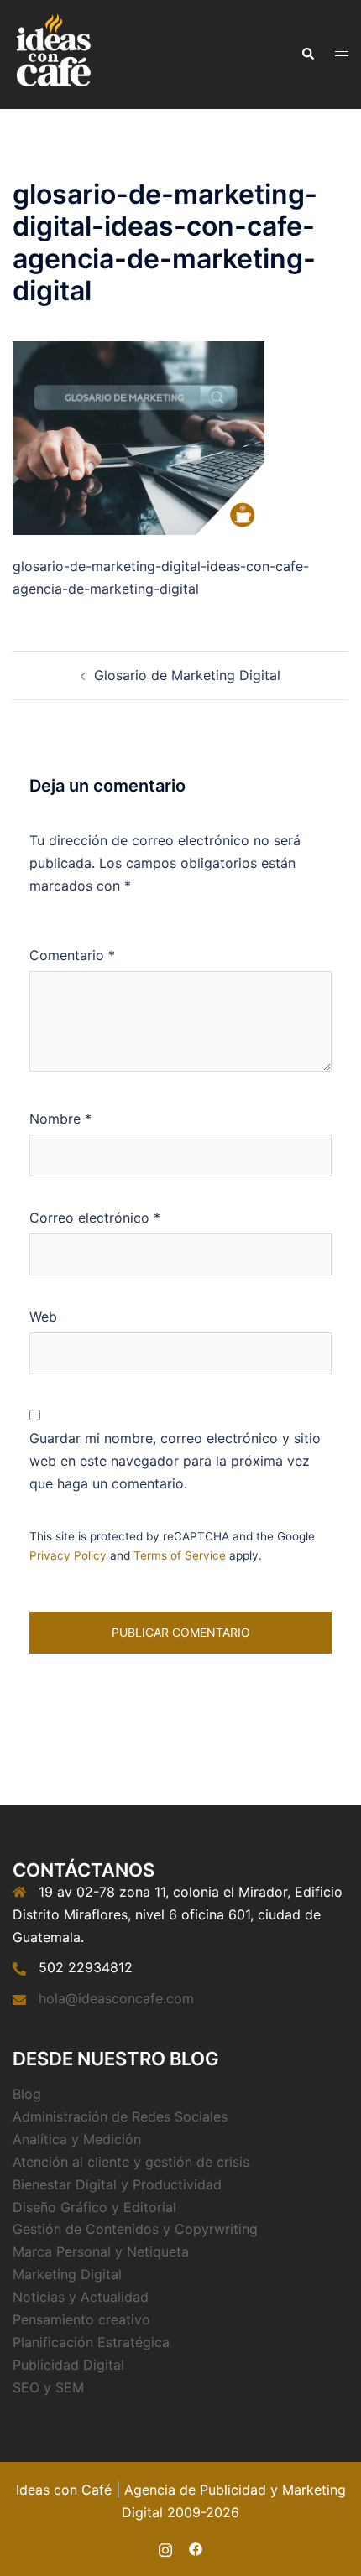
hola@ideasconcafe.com (116, 1998)
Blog (27, 2094)
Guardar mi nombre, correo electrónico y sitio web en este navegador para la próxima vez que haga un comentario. (175, 1461)
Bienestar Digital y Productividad (117, 2184)
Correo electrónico (95, 1218)
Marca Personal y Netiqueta (101, 2251)
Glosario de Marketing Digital (187, 675)
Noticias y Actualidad (81, 2297)
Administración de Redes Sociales (120, 2116)
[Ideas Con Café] (52, 53)
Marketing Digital (67, 2274)
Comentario (72, 955)
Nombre (60, 1119)
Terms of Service (180, 1555)
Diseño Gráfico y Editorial (94, 2207)
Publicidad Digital (68, 2365)
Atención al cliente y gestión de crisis (131, 2162)
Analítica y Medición (77, 2139)
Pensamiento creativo (81, 2319)
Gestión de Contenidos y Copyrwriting (135, 2229)
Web (43, 1317)
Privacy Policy (68, 1555)
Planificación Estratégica (91, 2342)
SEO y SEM (48, 2387)
